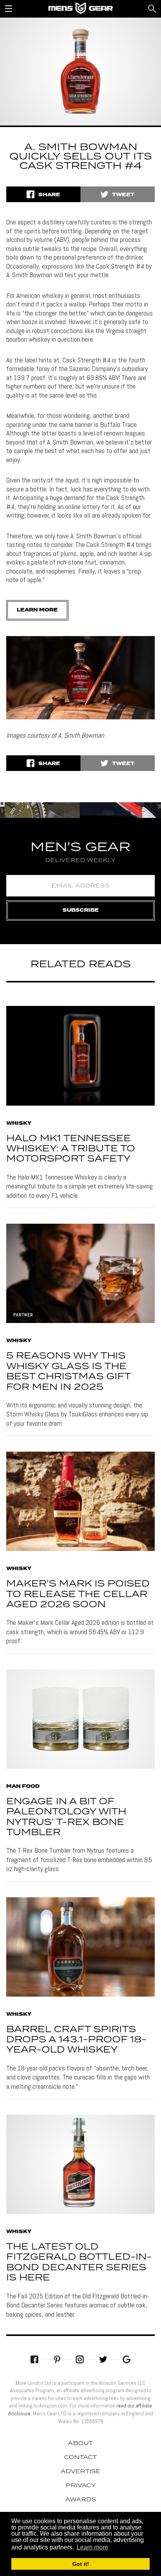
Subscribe (81, 910)
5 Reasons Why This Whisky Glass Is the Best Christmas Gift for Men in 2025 (68, 1371)
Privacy (81, 2486)
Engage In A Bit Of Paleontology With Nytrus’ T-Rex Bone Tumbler (66, 1817)
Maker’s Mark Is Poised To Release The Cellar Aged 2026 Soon (78, 1594)
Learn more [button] (92, 2547)
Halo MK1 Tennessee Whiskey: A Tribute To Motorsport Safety (71, 1149)
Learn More (37, 610)
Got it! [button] (81, 2564)
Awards (81, 2500)
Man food (23, 1787)
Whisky (19, 1124)
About (80, 2443)
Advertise (80, 2472)
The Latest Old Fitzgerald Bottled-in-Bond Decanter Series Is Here (79, 2262)
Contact (80, 2458)
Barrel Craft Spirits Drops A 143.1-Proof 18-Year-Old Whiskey (76, 2040)
